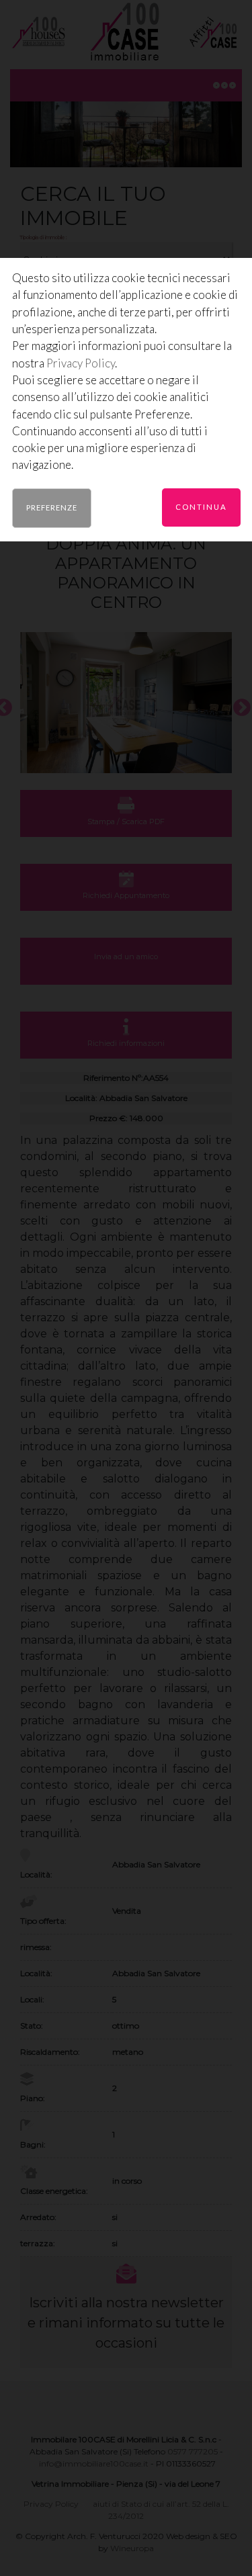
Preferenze (52, 507)
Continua (201, 507)
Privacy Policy (81, 363)
